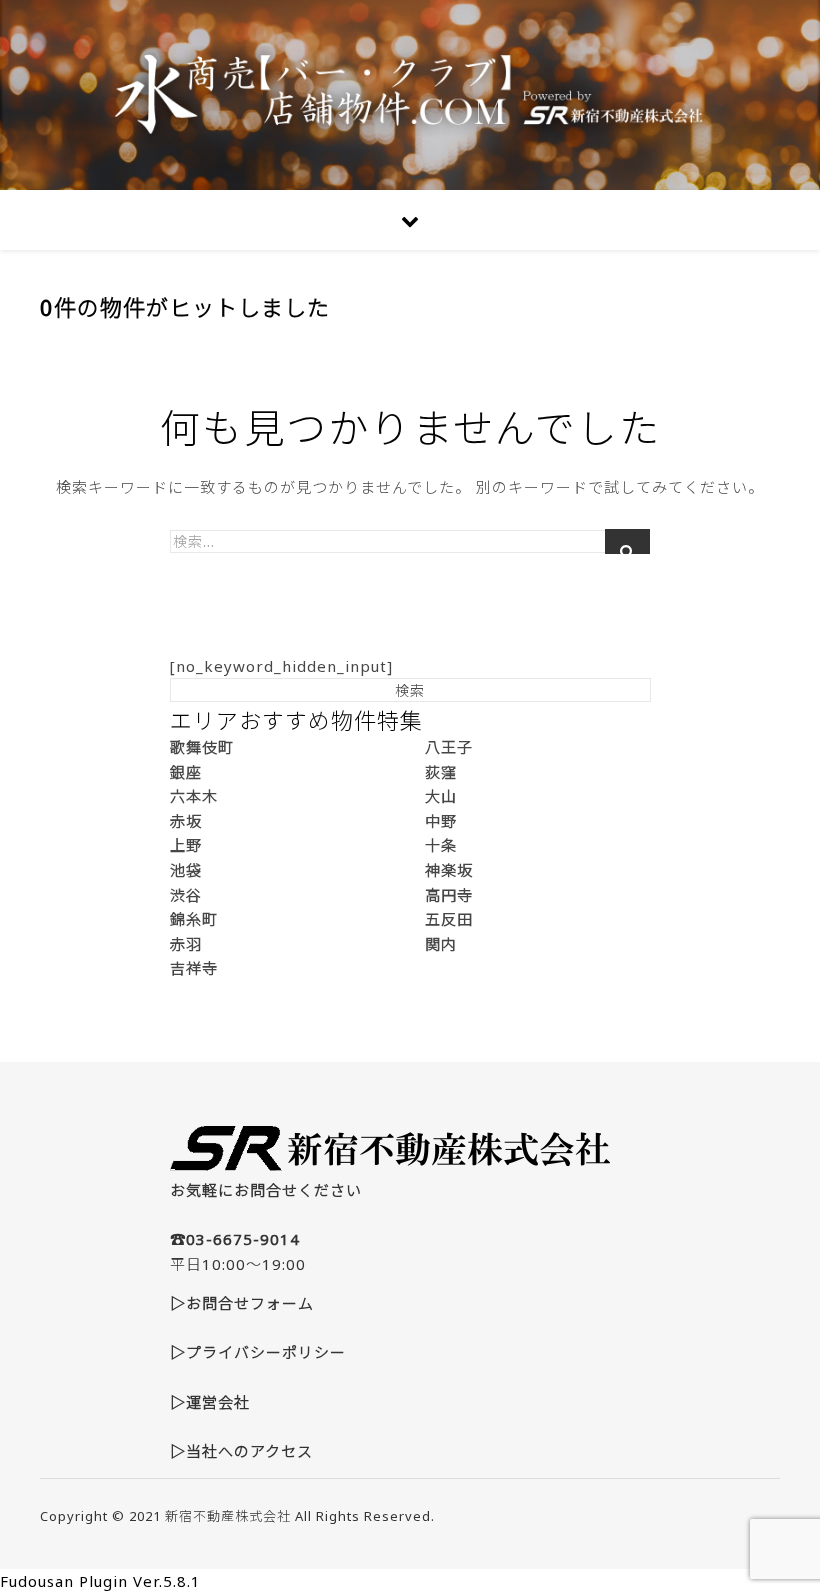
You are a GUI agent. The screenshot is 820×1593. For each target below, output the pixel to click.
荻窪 (441, 772)
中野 (441, 821)
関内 (441, 944)
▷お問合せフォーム (242, 1303)
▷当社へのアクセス (241, 1451)
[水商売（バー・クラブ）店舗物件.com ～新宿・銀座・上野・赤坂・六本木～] (410, 94)
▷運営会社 (210, 1402)
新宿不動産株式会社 (228, 1516)
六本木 (194, 796)
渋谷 (186, 895)
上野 (186, 845)
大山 (441, 796)
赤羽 (186, 944)
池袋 (186, 870)
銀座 (186, 772)
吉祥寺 (194, 968)
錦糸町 (194, 919)
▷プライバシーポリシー (258, 1352)
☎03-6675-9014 (235, 1239)
